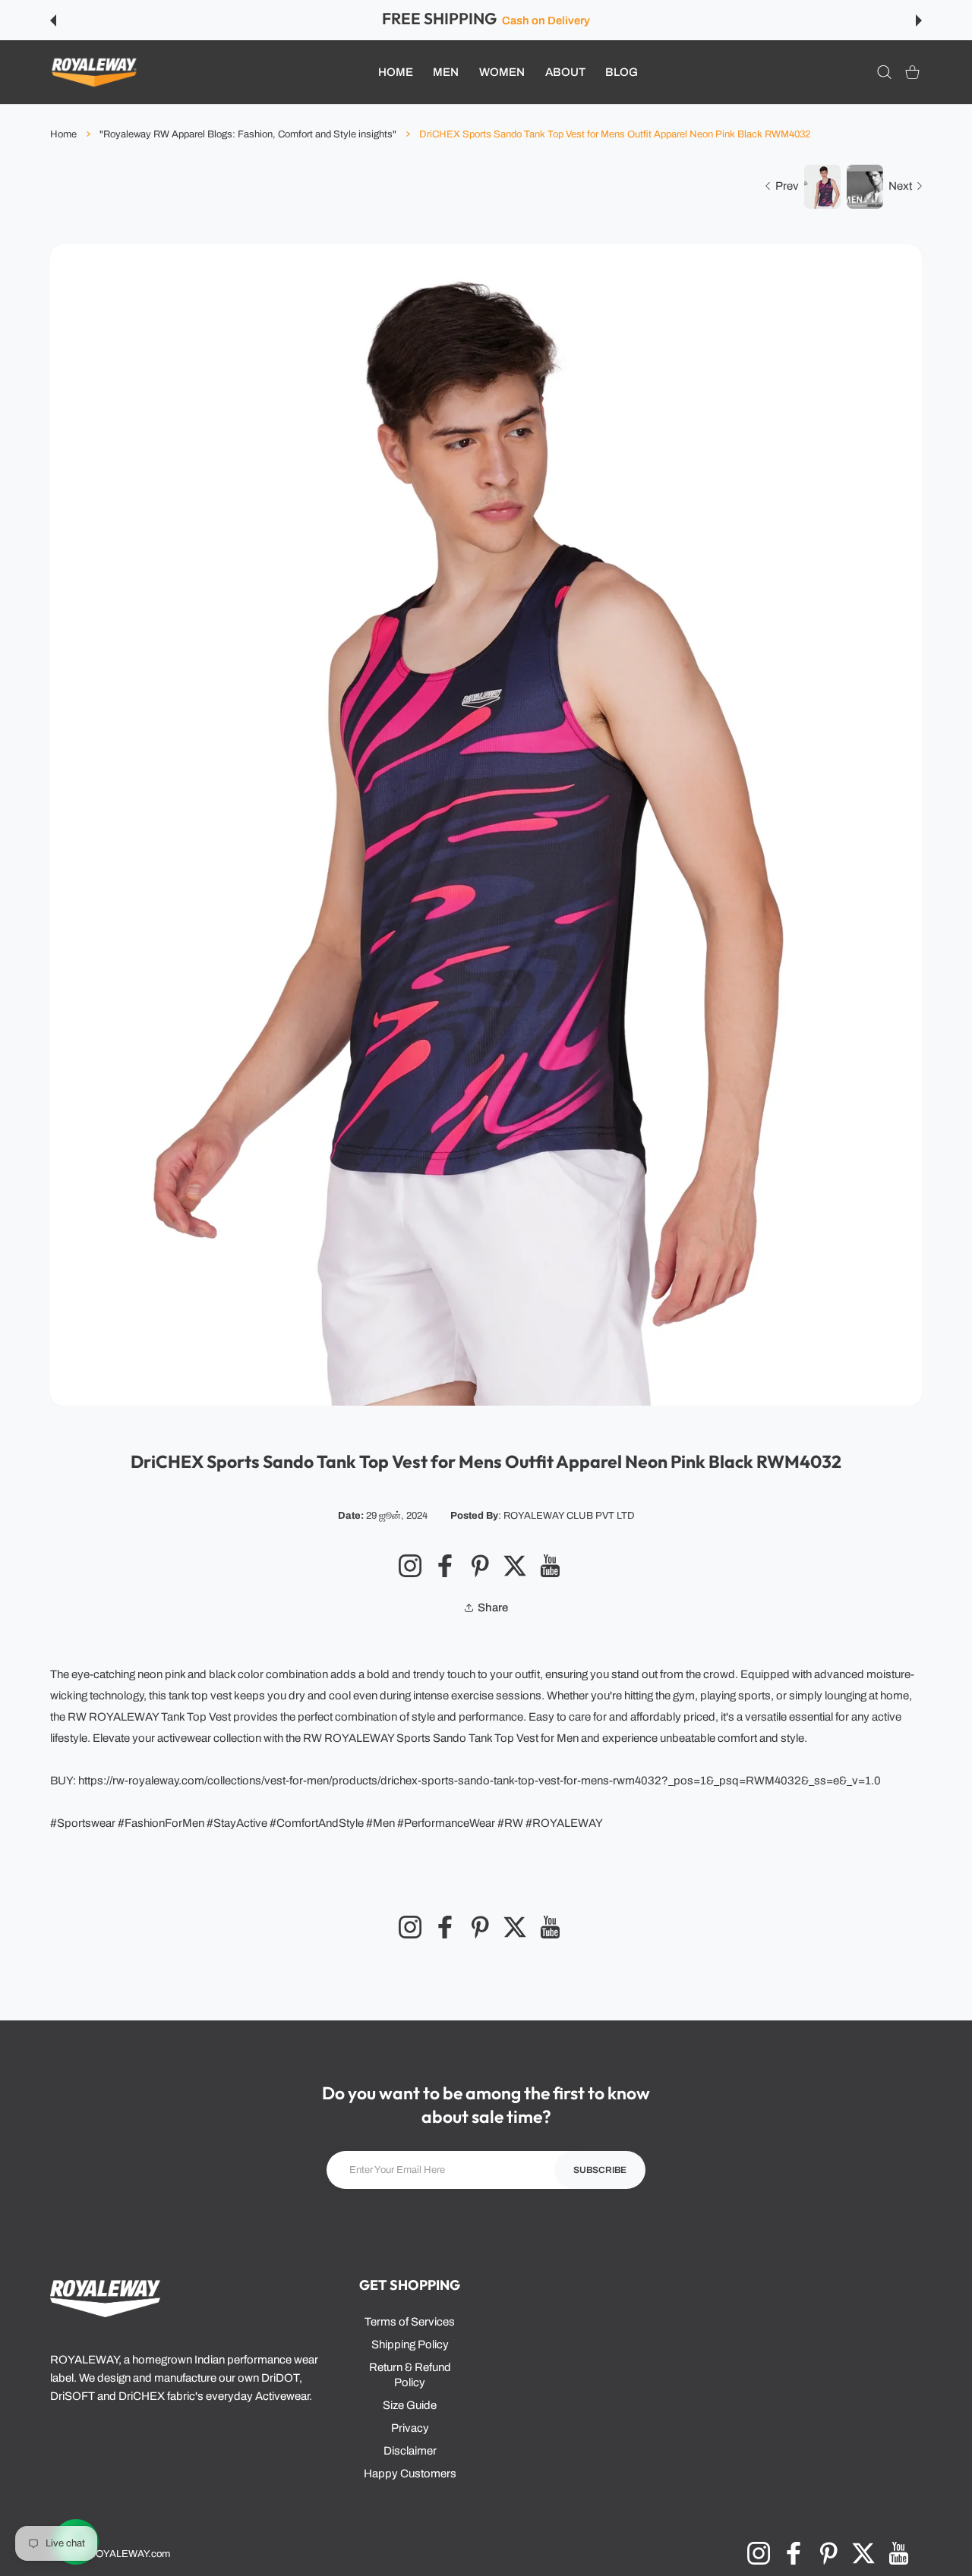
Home (63, 134)
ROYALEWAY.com (129, 2554)
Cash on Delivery (546, 20)
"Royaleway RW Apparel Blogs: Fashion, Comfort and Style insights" (248, 134)
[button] (53, 20)
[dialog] (884, 72)
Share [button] (493, 1608)
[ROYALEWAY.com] (94, 72)
